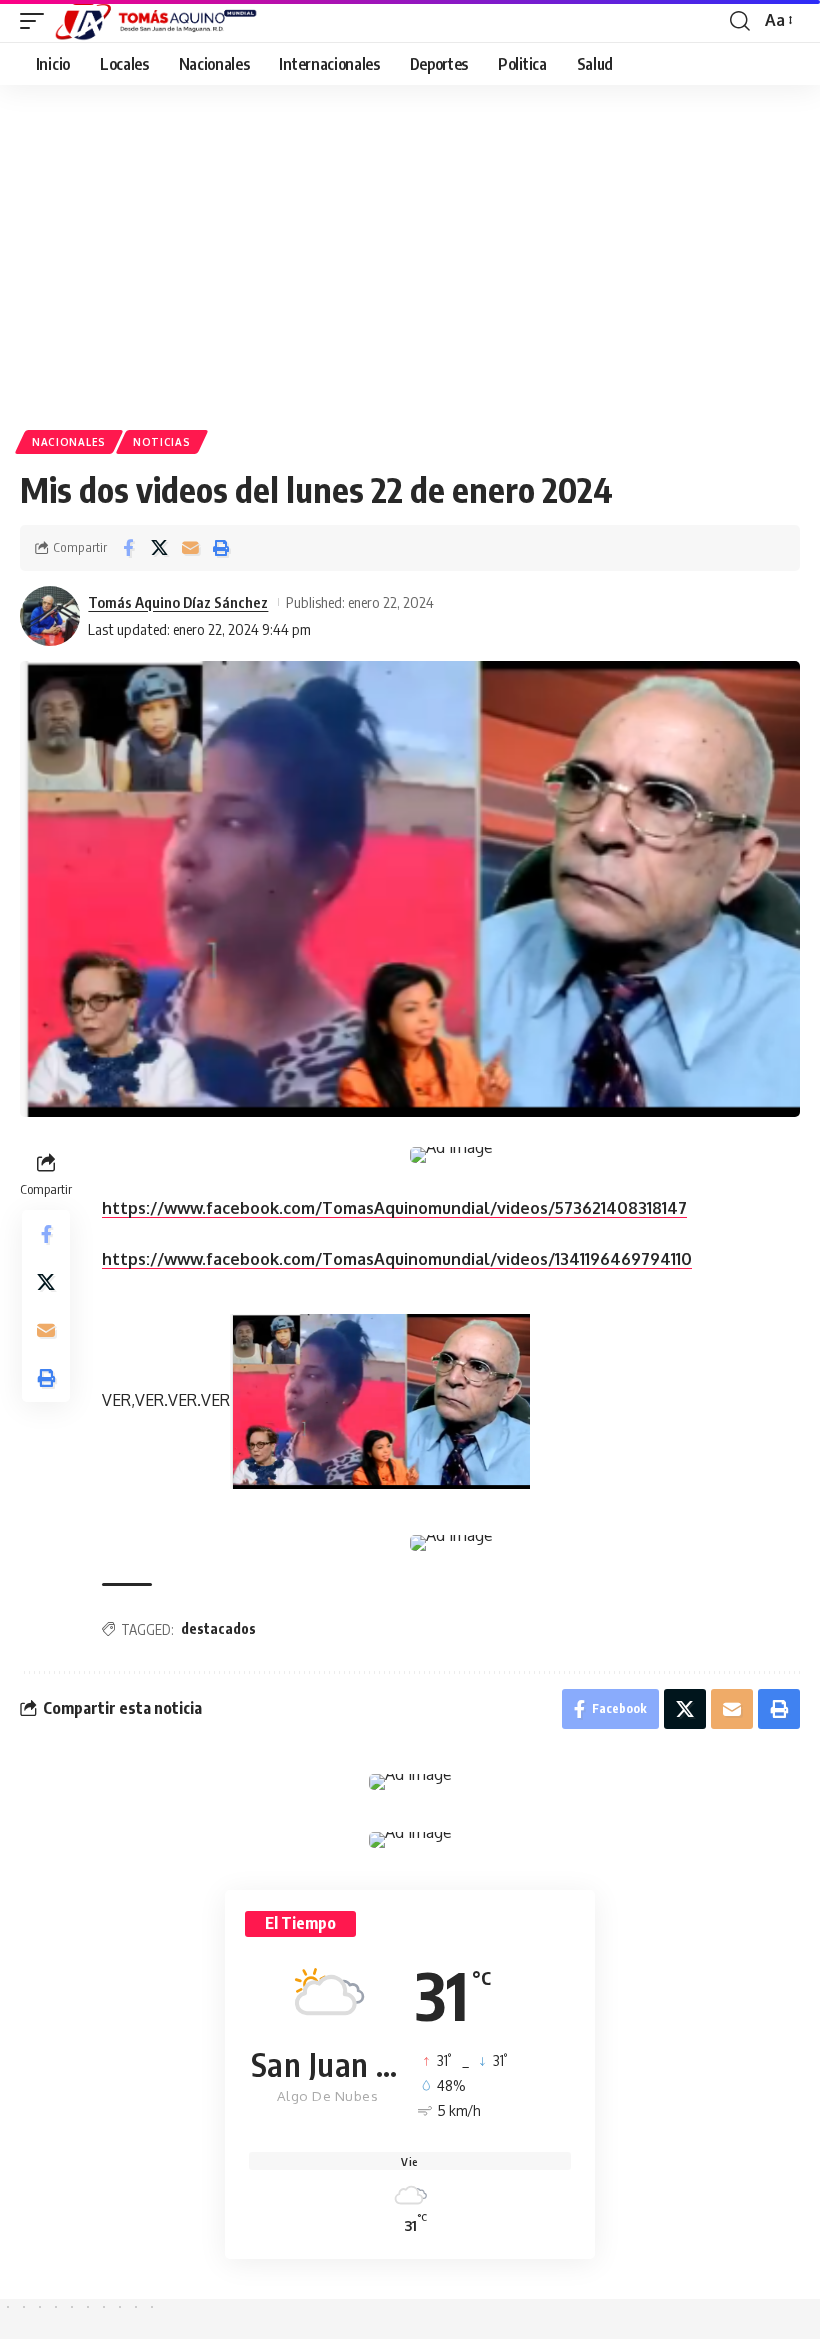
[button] (37, 21)
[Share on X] (159, 548)
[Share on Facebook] (128, 548)
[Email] (190, 548)
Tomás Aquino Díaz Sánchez (178, 602)
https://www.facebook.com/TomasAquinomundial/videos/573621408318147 (394, 1208)
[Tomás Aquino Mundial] (156, 21)
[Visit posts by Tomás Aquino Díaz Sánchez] (50, 616)
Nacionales (69, 442)
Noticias (162, 442)
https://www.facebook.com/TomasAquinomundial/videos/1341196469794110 (397, 1259)
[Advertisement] (410, 235)
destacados (218, 1628)
